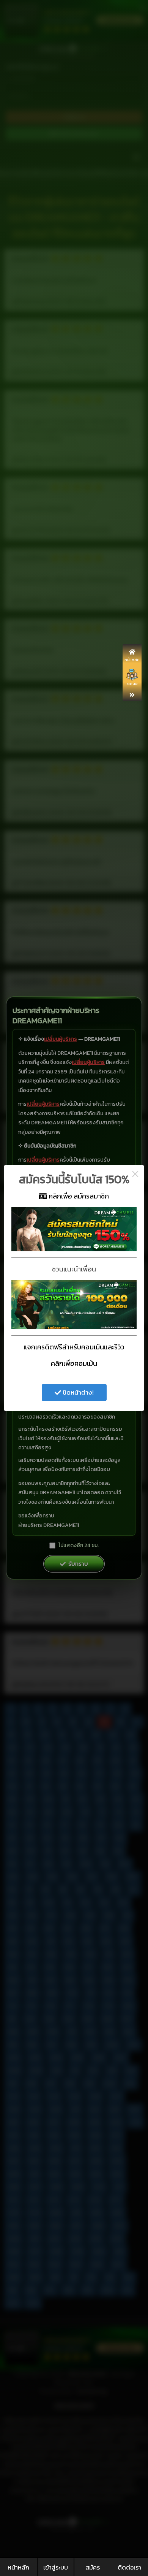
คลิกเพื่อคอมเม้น (74, 1363)
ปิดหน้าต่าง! (77, 1392)
